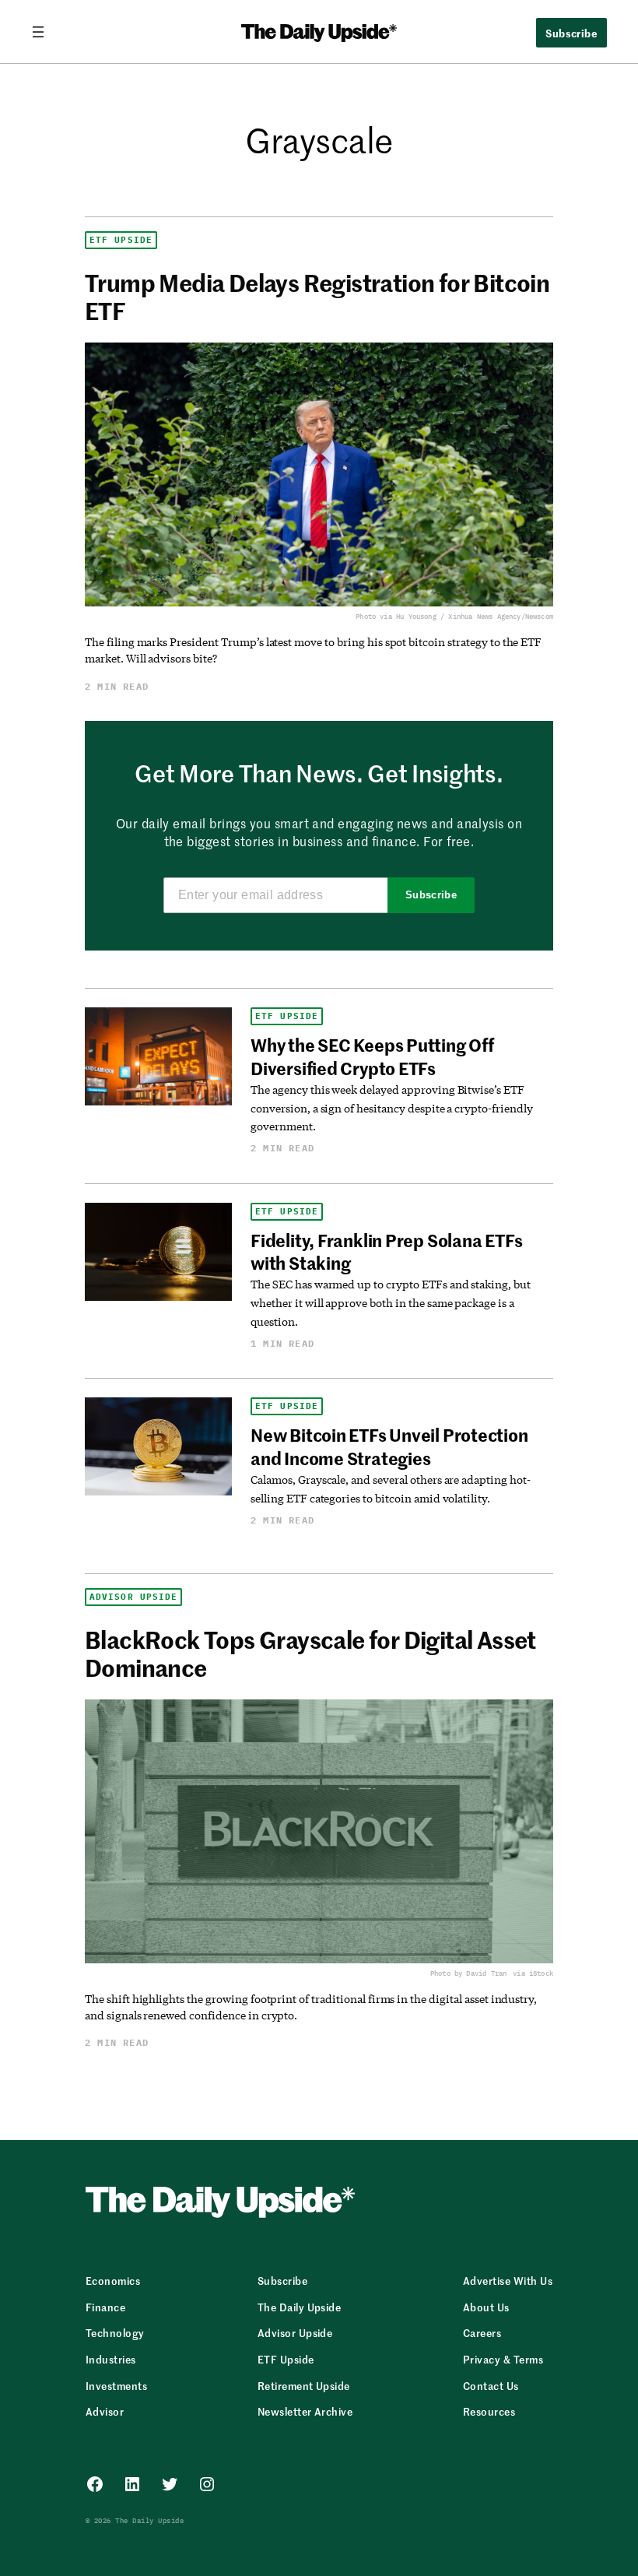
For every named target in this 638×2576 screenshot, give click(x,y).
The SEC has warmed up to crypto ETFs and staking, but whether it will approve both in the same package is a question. (391, 1302)
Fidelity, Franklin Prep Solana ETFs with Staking (386, 1251)
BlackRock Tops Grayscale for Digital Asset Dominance (310, 1653)
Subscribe (431, 895)
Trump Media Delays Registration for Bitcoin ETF (317, 296)
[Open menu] (44, 32)
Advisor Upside (133, 1597)
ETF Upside (121, 240)
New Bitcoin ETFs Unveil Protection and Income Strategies (389, 1446)
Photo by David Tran (468, 1973)
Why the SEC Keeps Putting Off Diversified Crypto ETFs (372, 1056)
